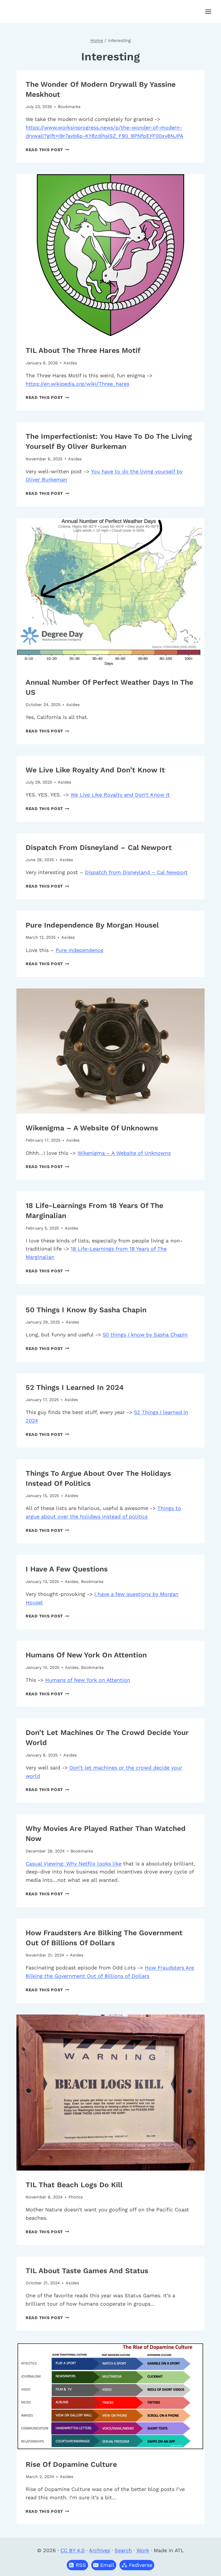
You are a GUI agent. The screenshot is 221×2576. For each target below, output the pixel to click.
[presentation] (110, 255)
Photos (76, 2197)
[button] (104, 2565)
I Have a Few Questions (67, 1569)
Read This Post (47, 150)
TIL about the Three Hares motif (83, 350)
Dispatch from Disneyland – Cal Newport (99, 848)
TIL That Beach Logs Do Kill (74, 2185)
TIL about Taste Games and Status (87, 2271)
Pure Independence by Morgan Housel (92, 925)
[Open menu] (208, 11)
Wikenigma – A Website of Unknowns (92, 1128)
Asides (70, 363)
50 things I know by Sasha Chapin (86, 1310)
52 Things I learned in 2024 (75, 1387)
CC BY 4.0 (73, 2550)
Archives (99, 2550)
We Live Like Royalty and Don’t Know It (95, 770)
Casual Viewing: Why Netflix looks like (74, 1864)
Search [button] (123, 2550)
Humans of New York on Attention (86, 1655)
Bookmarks (69, 107)
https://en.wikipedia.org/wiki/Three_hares (77, 384)
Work (143, 2550)
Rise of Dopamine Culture (71, 2464)
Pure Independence (79, 950)
